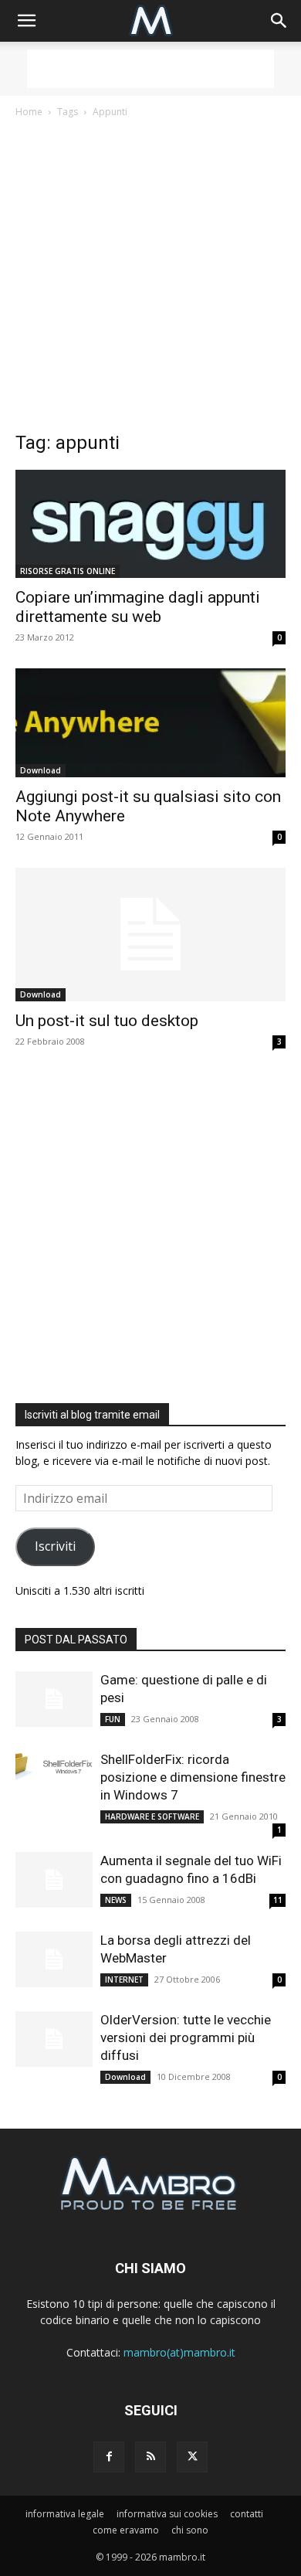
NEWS (116, 1900)
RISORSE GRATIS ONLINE (68, 571)
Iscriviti (55, 1546)
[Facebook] (109, 2457)
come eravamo (126, 2530)
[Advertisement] (150, 69)
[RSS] (150, 2457)
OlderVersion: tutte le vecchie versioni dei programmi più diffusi (186, 2037)
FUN (113, 1719)
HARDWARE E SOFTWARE (152, 1816)
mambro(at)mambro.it (179, 2352)
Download (41, 770)
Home (29, 112)
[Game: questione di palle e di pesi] (54, 1699)
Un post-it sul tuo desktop (107, 1021)
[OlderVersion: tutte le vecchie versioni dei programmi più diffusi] (54, 2039)
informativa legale (65, 2514)
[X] (192, 2457)
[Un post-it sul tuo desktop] (150, 935)
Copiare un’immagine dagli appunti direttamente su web (138, 607)
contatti (247, 2514)
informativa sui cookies (167, 2514)
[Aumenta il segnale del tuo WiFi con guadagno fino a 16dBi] (54, 1880)
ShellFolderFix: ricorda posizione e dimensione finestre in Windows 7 (193, 1777)
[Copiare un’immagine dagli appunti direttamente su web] (150, 524)
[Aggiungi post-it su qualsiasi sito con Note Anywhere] (150, 722)
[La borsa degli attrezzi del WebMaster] (54, 1960)
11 (278, 1900)
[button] (26, 21)
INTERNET (124, 1980)
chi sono (190, 2530)
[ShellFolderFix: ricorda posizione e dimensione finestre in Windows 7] (54, 1766)
